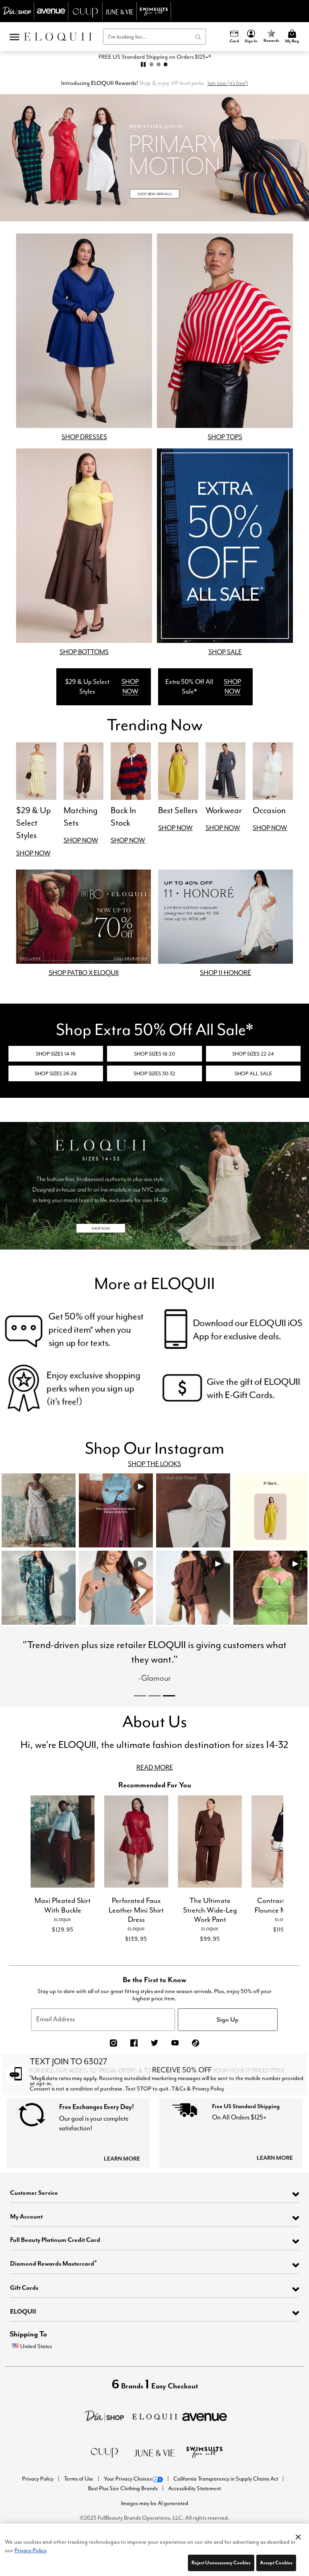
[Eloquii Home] (58, 37)
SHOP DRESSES (84, 437)
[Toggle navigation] (14, 37)
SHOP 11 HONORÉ (226, 973)
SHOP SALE (225, 652)
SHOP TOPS (225, 437)
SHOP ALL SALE (253, 1073)
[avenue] (205, 2437)
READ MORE (155, 1789)
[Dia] (105, 2437)
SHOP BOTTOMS (84, 652)
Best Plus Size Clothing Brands (124, 2510)
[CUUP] (105, 2473)
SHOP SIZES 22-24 (253, 1054)
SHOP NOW (130, 687)
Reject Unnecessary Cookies (221, 2563)
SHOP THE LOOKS (154, 1464)
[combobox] (154, 37)
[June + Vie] (154, 2474)
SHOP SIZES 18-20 (154, 1054)
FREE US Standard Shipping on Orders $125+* (155, 57)
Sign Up (228, 2041)
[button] (251, 37)
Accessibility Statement (195, 2510)
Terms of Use (79, 2500)
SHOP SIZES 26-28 (56, 1073)
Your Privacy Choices (128, 2500)
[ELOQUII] (155, 2437)
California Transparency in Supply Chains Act (226, 2500)
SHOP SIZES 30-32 (154, 1073)
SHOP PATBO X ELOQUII (84, 973)
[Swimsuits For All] (204, 2473)
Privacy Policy (38, 2500)
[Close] (298, 2535)
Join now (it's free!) (228, 83)
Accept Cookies (276, 2563)
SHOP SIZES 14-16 (56, 1054)
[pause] (143, 64)
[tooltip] (17, 11)
